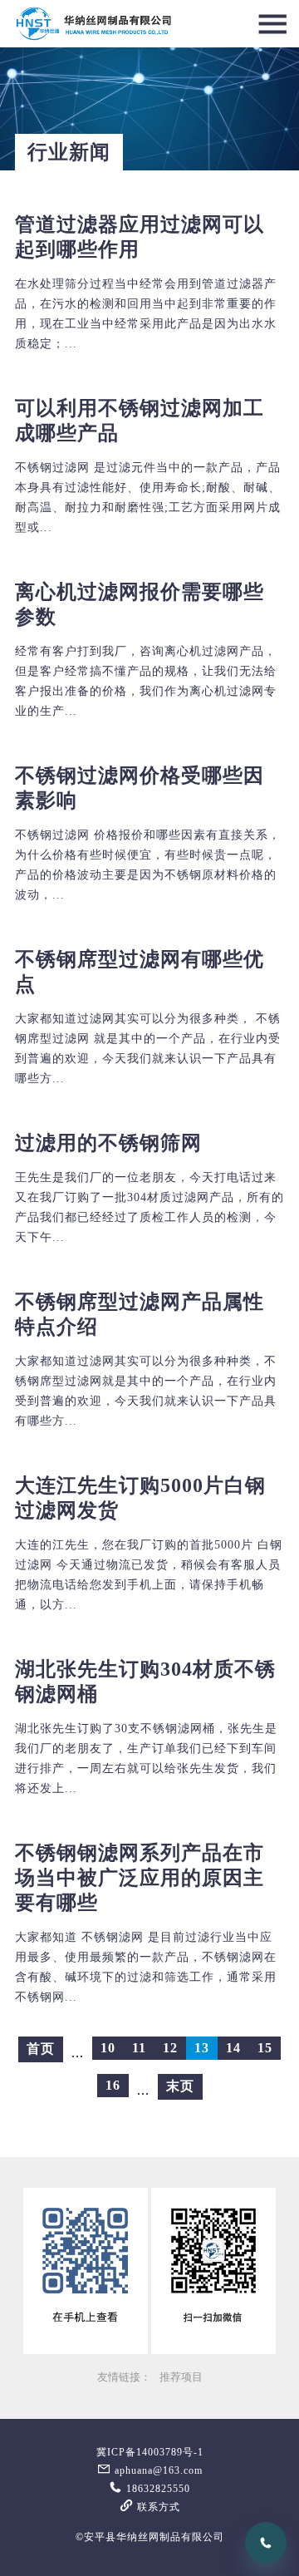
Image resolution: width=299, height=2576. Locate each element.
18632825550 (157, 2489)
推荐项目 (181, 2377)
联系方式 (157, 2507)
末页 (180, 2086)
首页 (41, 2049)
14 (233, 2048)
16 (113, 2085)
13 (202, 2048)
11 (139, 2048)
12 (170, 2048)
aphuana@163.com (157, 2470)
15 (265, 2048)
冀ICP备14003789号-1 (150, 2452)
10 (108, 2048)
